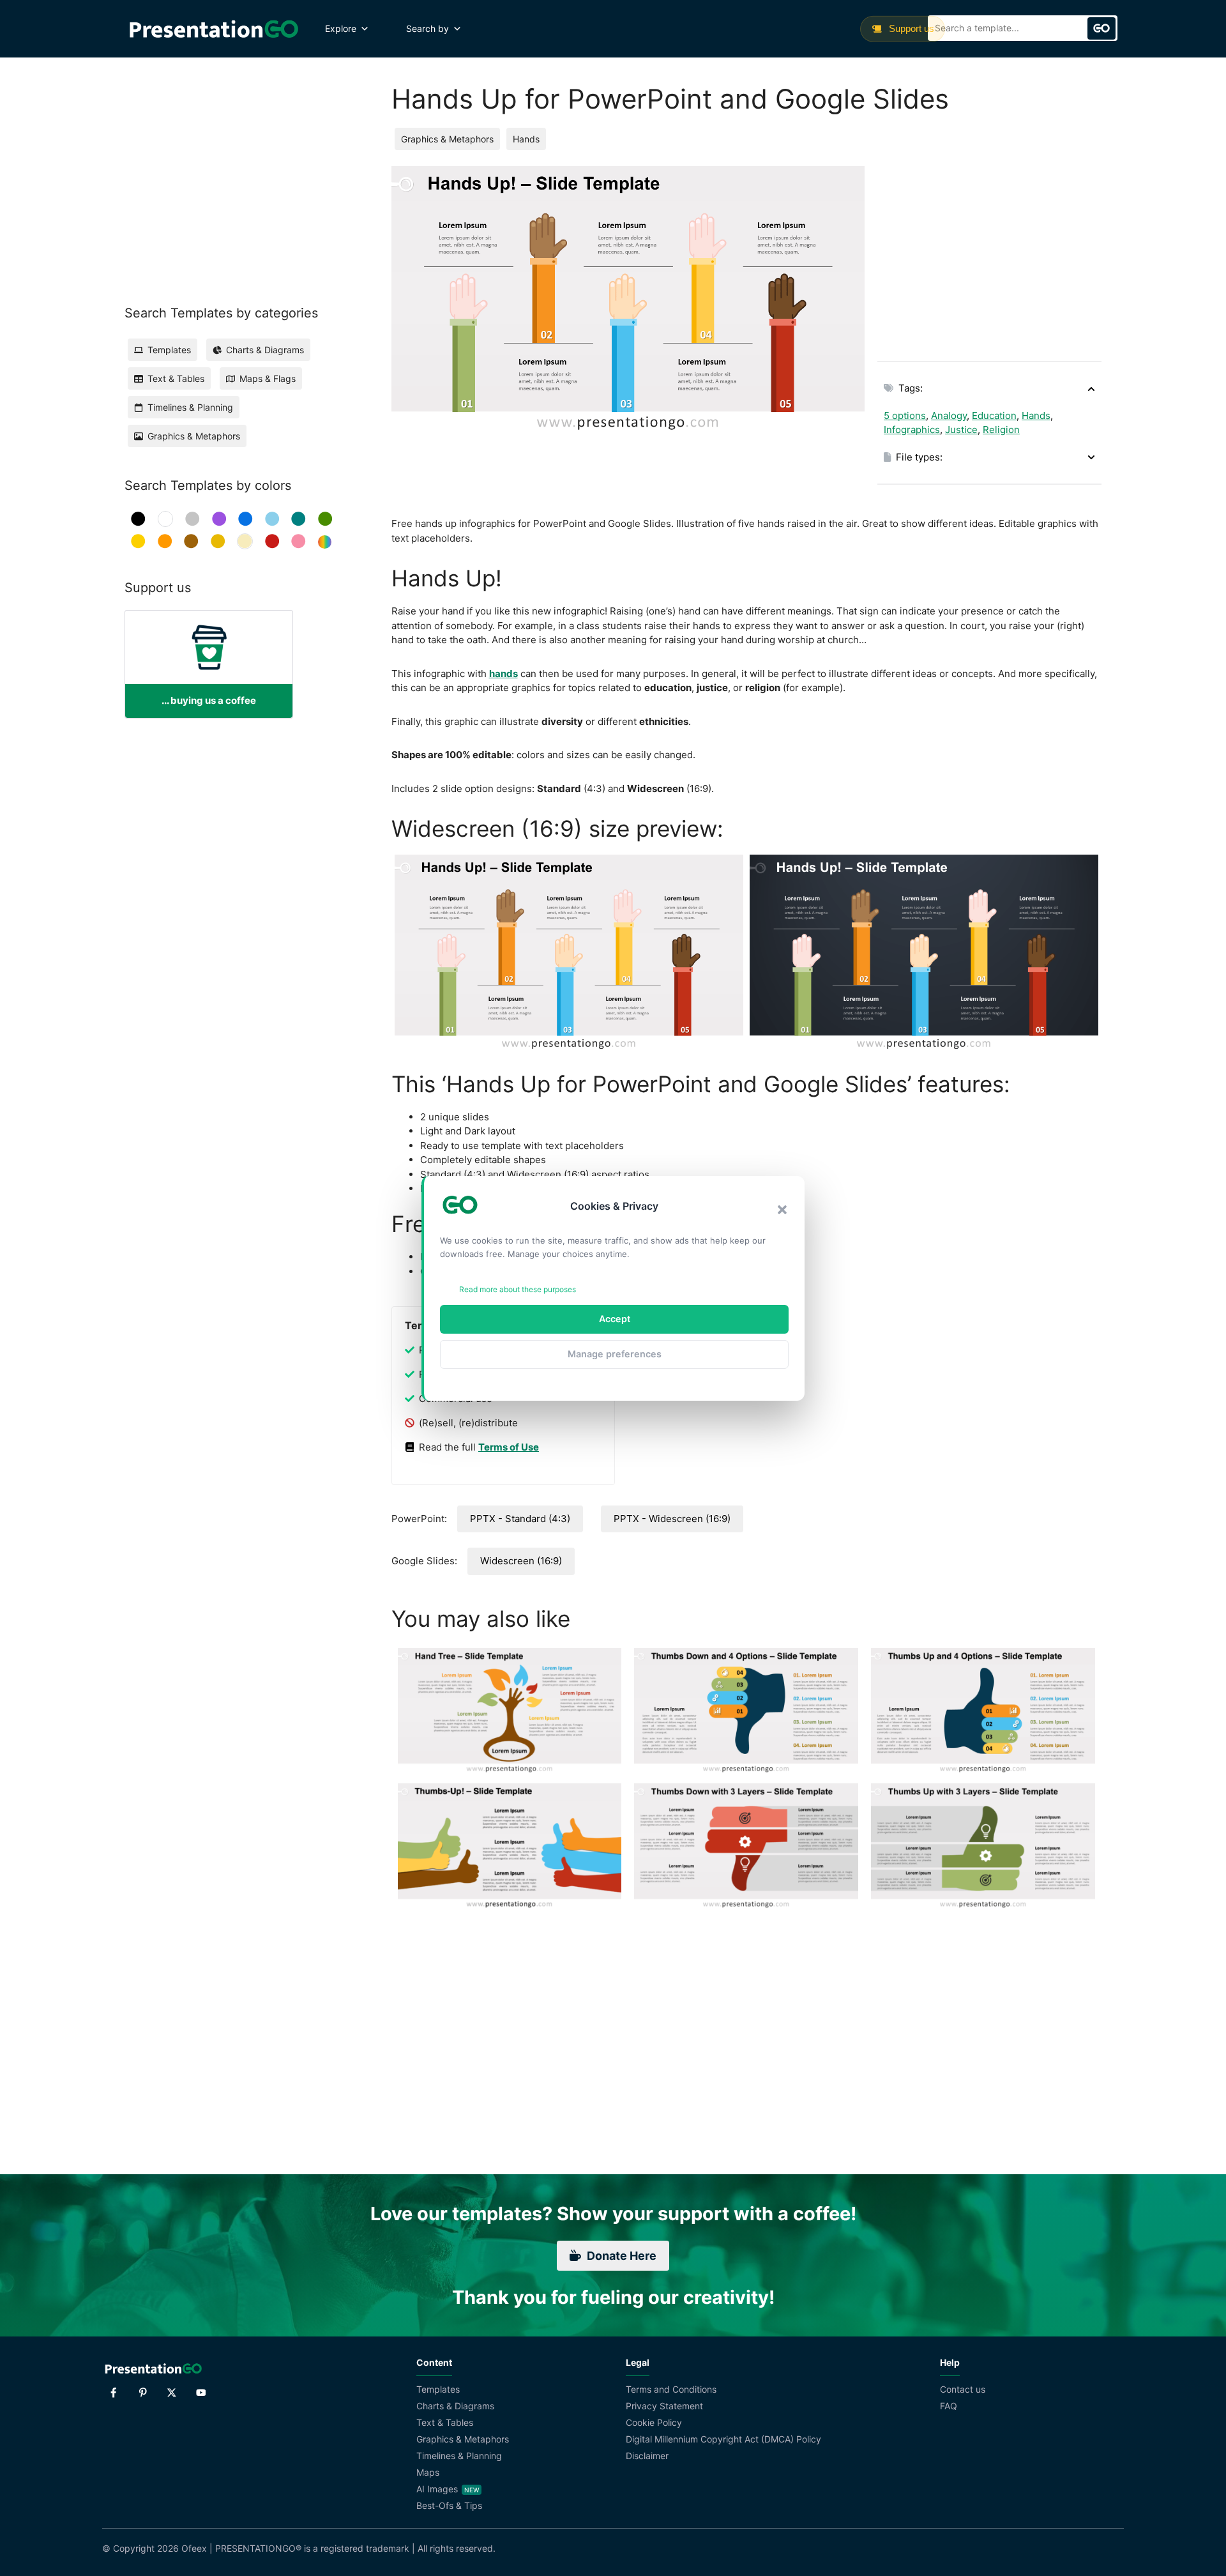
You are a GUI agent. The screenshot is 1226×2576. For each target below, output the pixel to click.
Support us (910, 28)
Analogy (949, 415)
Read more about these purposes (518, 1289)
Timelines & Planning (459, 2456)
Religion (1001, 430)
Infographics (912, 430)
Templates (438, 2389)
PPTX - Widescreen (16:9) (672, 1519)
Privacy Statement (664, 2406)
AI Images (437, 2489)
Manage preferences (615, 1354)
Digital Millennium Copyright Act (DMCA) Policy (723, 2439)
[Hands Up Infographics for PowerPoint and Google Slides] (924, 953)
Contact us (963, 2389)
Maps (428, 2472)
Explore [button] (341, 28)
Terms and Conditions (671, 2389)
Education (994, 415)
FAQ (949, 2406)
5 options (905, 415)
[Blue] (246, 519)
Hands (526, 139)
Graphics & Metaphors (447, 139)
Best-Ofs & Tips (449, 2505)
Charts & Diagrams (455, 2406)
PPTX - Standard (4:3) (520, 1519)
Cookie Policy (654, 2422)
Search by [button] (428, 28)
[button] (782, 1210)
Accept (615, 1319)
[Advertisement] (989, 255)
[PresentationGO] (214, 29)
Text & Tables (445, 2422)
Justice (961, 430)
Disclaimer (647, 2456)
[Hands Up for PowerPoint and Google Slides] (569, 953)
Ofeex (194, 2548)
